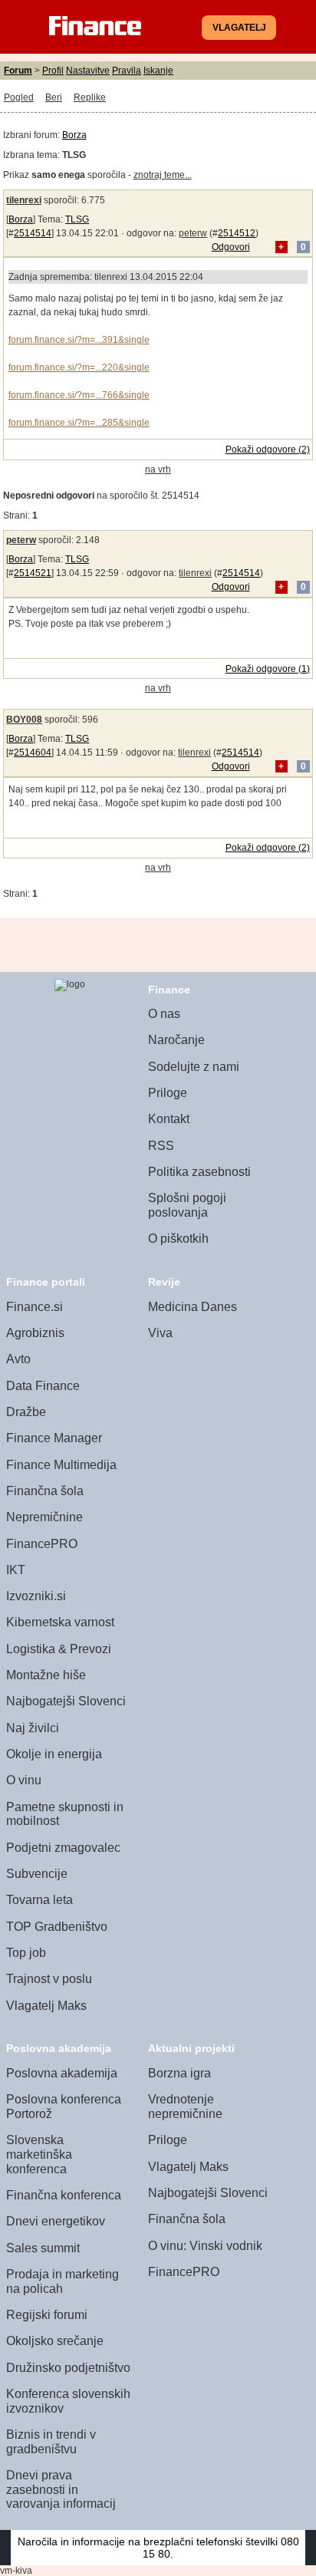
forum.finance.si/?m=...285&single (79, 423)
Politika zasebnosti (199, 1172)
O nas (164, 1014)
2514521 (33, 573)
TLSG (77, 219)
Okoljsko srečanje (55, 2341)
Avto (18, 1359)
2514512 (237, 233)
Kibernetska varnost (60, 1622)
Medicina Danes (193, 1307)
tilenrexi (24, 200)
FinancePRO (42, 1544)
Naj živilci (33, 1728)
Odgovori (231, 247)
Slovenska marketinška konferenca (39, 2154)
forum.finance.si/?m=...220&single (79, 367)
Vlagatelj (239, 28)
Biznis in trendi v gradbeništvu (51, 2442)
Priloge (168, 1093)
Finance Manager (54, 1438)
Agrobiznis (35, 1333)
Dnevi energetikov (56, 2221)
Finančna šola (45, 1491)
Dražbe (26, 1412)
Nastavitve (88, 71)
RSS (161, 1146)
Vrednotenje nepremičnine (185, 2107)
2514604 (33, 753)
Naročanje (176, 1040)
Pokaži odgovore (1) (268, 669)
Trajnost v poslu (49, 1979)
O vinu (24, 1780)
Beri (54, 97)
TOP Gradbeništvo (57, 1927)
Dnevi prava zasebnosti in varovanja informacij (61, 2489)
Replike (90, 97)
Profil (53, 71)
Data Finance (43, 1386)
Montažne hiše (46, 1675)
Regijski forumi (47, 2315)
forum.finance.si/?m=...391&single (79, 340)
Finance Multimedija (61, 1465)
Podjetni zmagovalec (63, 1848)
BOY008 (24, 720)
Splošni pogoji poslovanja (187, 1205)
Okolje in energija (54, 1754)
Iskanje (158, 71)
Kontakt (169, 1119)
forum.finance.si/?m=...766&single (79, 395)
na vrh (158, 469)
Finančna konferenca (64, 2195)
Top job (26, 1953)
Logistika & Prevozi (59, 1649)
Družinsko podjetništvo (68, 2368)
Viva (160, 1333)
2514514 (33, 233)
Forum (18, 71)
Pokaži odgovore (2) (268, 450)
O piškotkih (178, 1239)
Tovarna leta (39, 1900)
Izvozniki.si (36, 1596)
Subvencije (37, 1874)
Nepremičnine (44, 1517)
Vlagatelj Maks (46, 2006)
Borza (74, 135)
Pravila (127, 71)
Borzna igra (179, 2073)
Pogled (19, 97)
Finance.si (35, 1307)
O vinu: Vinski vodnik (205, 2246)
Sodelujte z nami (194, 1067)
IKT (16, 1570)
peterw (193, 233)
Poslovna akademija (62, 2073)
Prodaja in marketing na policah (63, 2281)
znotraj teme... (163, 175)
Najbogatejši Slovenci (66, 1701)
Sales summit (43, 2248)
